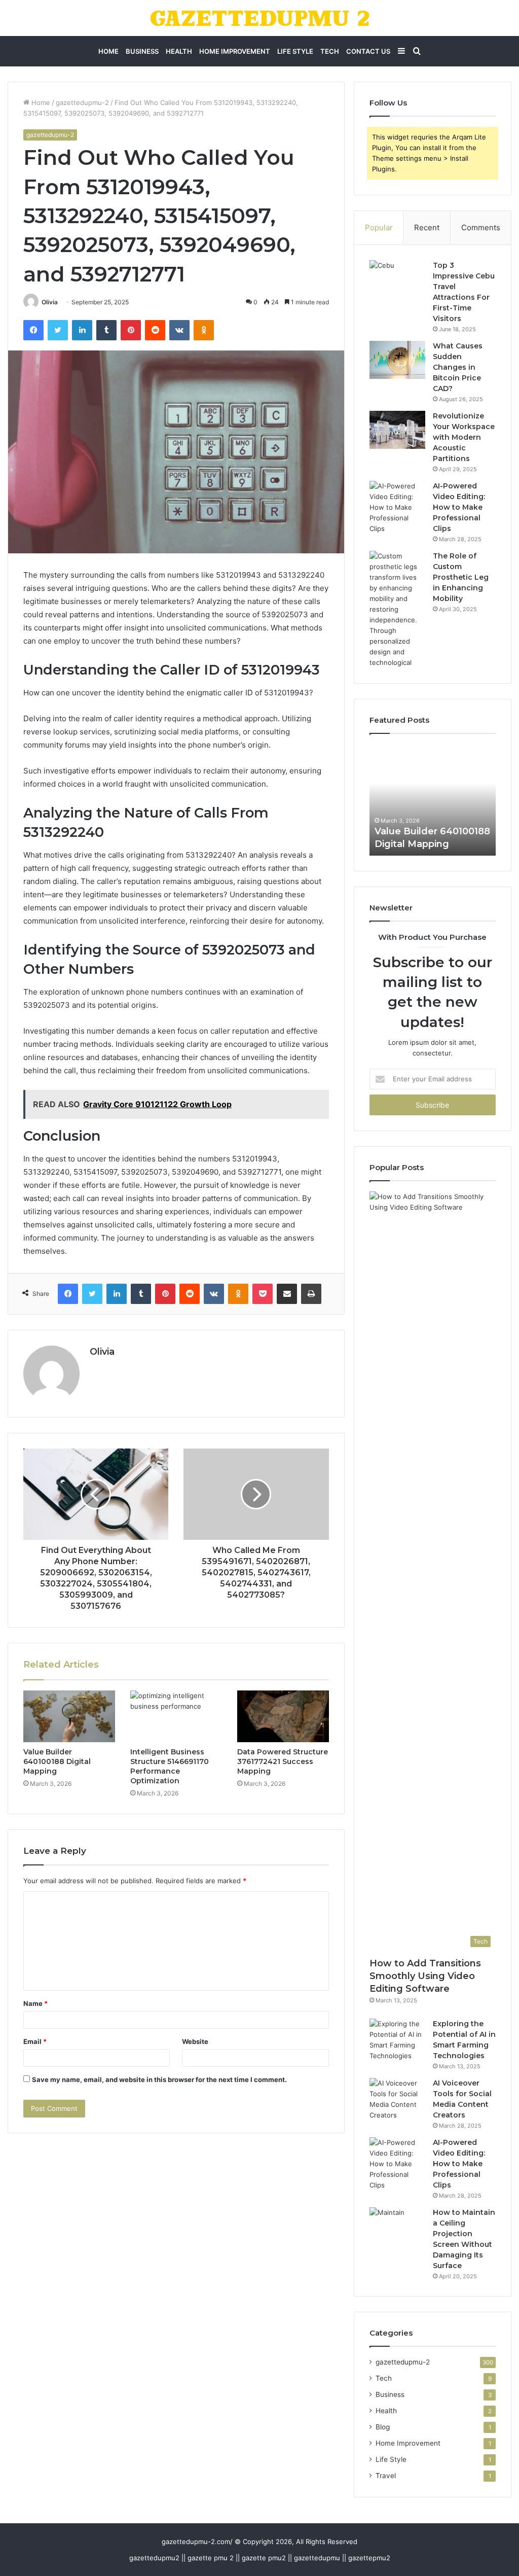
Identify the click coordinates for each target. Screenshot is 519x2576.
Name (35, 2003)
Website (195, 2041)
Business (142, 51)
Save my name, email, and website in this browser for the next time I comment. (159, 2079)
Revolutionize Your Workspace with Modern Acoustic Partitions (464, 437)
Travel (386, 2476)
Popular (379, 227)
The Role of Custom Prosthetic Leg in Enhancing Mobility (461, 577)
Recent (427, 227)
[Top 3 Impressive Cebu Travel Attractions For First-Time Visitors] (397, 279)
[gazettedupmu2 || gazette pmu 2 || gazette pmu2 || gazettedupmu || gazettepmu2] (260, 18)
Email (35, 2041)
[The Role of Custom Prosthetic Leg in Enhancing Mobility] (397, 609)
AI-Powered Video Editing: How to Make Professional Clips (459, 507)
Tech (330, 51)
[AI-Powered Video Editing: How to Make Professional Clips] (397, 507)
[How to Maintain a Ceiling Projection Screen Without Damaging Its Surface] (397, 2226)
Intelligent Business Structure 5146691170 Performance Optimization (170, 1766)
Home (108, 51)
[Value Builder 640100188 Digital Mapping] (69, 1716)
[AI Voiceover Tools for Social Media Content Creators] (397, 2099)
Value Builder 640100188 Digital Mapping (57, 1761)
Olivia (50, 302)
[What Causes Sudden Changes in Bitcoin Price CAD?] (397, 360)
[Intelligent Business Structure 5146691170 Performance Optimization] (176, 1716)
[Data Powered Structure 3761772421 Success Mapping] (283, 1716)
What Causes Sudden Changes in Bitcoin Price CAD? (458, 367)
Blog (383, 2427)
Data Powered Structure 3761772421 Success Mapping (283, 1761)
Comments (481, 227)
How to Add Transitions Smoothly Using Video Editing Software (425, 1976)
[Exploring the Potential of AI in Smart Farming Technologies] (397, 2040)
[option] (433, 800)
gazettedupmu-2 (82, 102)
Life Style (295, 51)
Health (179, 51)
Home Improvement (235, 51)
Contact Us (368, 51)
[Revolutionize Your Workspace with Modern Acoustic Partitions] (397, 430)
